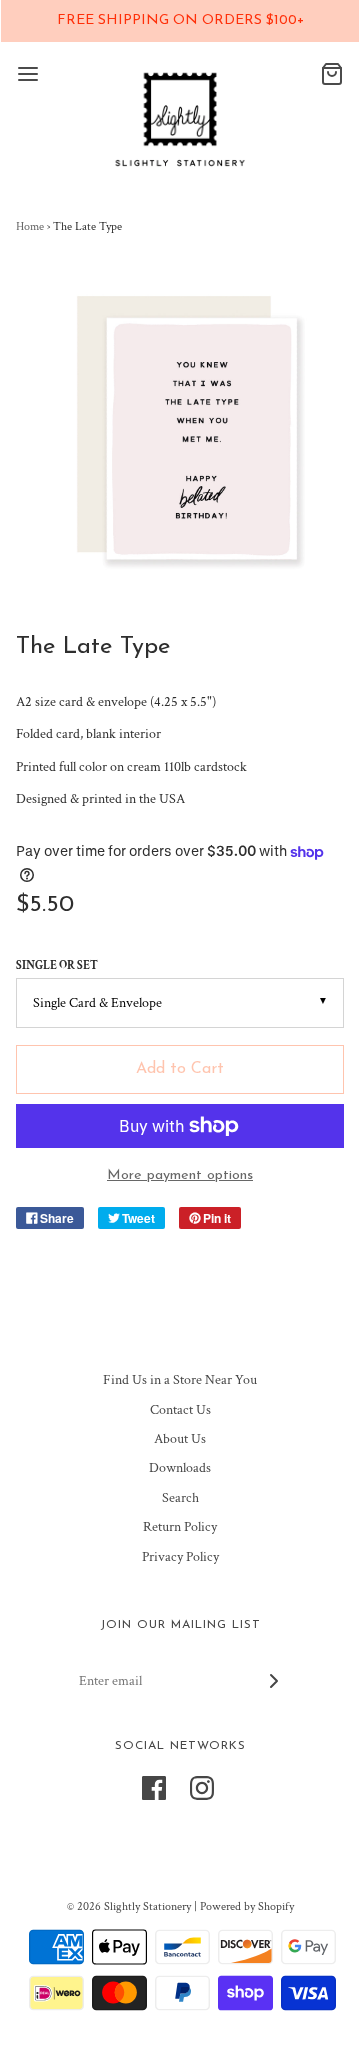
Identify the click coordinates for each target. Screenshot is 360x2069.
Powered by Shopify (247, 1906)
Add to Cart (180, 1069)
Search (180, 1498)
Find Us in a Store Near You (180, 1380)
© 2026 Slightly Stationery (129, 1906)
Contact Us (180, 1410)
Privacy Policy (180, 1557)
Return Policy (180, 1527)
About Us (180, 1439)
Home (30, 226)
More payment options (180, 1175)
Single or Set (57, 965)
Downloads (180, 1468)
